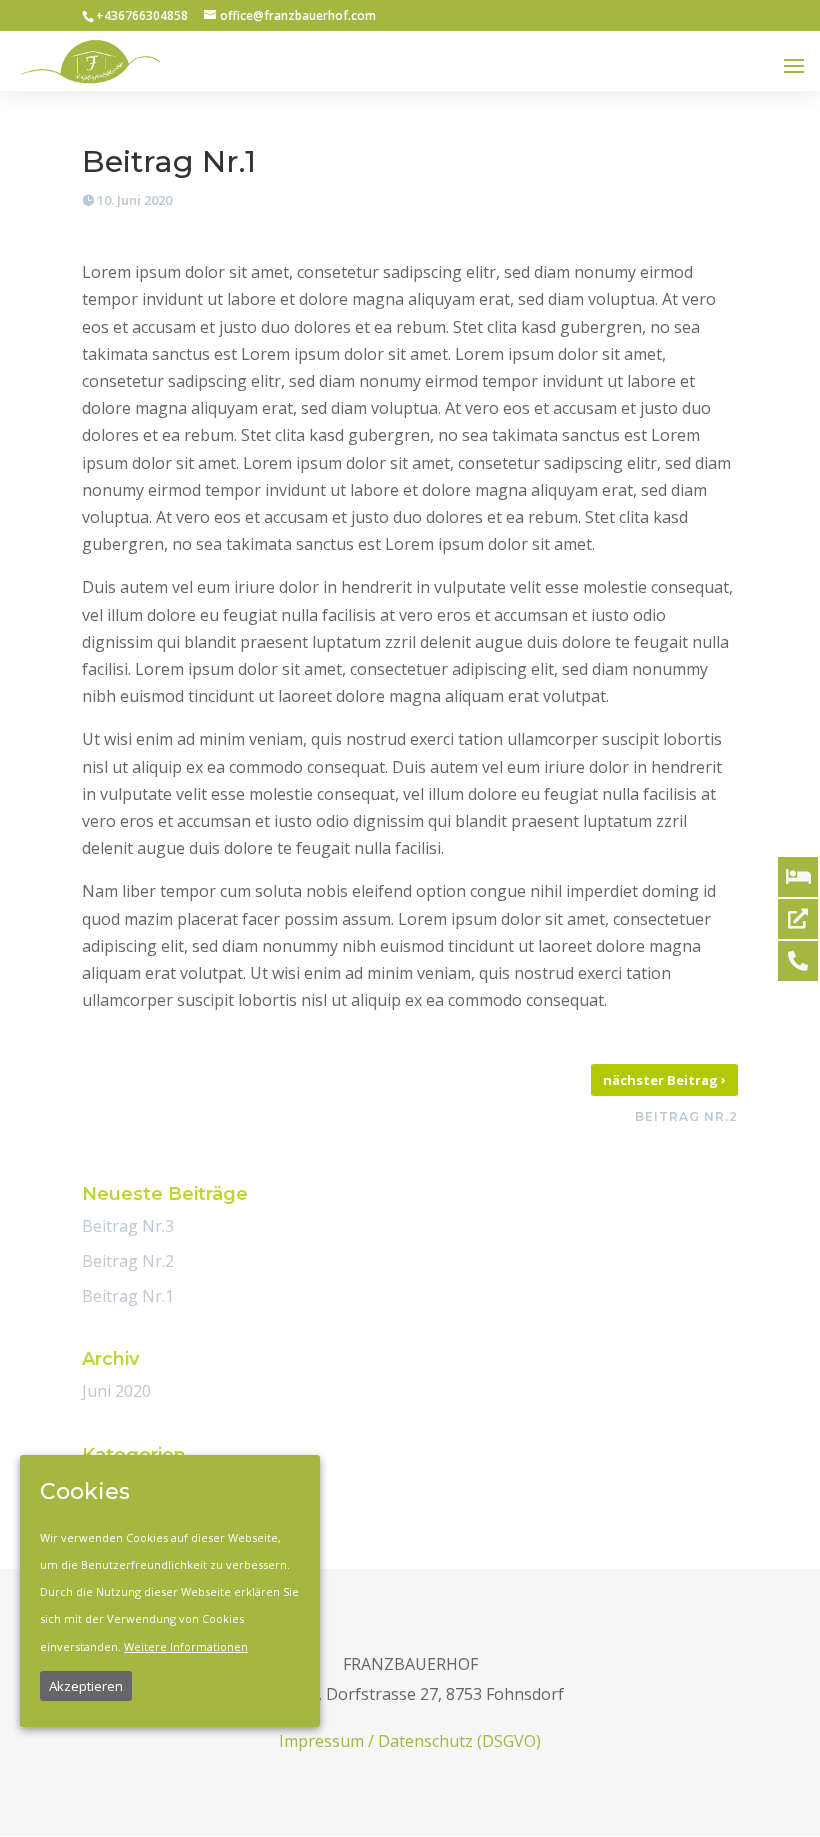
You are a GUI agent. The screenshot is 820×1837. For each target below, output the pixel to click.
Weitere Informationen (186, 1646)
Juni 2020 (116, 1391)
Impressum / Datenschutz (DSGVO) (410, 1741)
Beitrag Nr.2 (128, 1261)
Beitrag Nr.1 (128, 1296)
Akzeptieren (86, 1686)
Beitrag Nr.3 (128, 1226)
